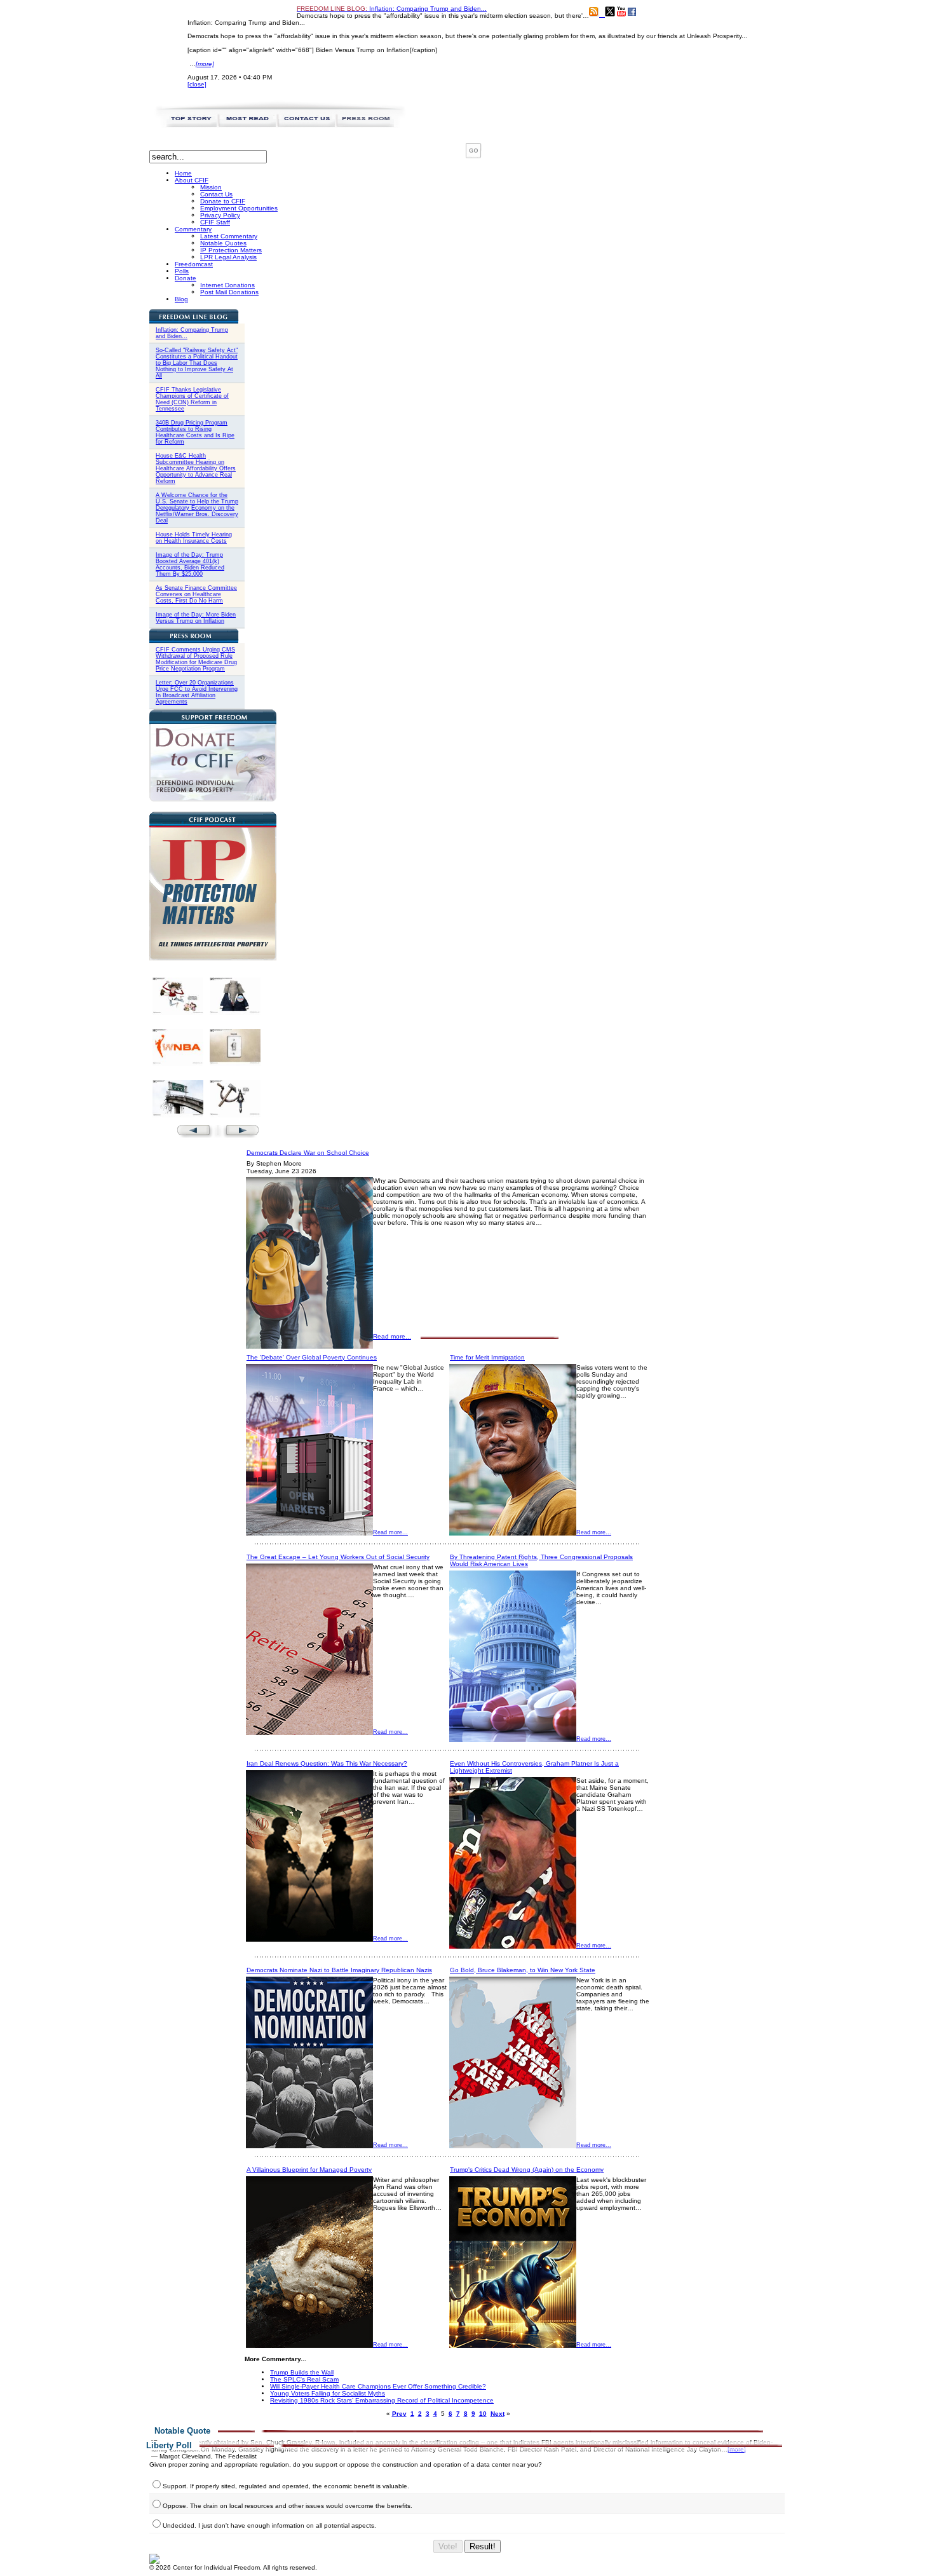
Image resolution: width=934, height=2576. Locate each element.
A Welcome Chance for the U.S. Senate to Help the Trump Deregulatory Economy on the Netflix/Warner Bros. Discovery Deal (197, 508)
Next (497, 2414)
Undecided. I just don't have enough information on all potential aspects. (269, 2525)
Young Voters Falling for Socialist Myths (328, 2393)
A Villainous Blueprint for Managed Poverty (309, 2170)
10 (483, 2414)
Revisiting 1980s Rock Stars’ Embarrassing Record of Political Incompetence (382, 2400)
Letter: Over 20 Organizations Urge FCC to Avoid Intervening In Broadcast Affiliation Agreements (197, 692)
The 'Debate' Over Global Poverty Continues (312, 1357)
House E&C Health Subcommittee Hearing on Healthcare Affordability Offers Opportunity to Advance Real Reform (196, 468)
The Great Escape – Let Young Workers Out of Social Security (338, 1557)
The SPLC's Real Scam (304, 2379)
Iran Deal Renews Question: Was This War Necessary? (327, 1763)
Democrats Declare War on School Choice (308, 1153)
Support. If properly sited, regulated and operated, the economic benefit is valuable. (286, 2486)
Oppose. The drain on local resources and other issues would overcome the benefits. (288, 2506)
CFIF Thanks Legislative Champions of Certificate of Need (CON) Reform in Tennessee (192, 399)
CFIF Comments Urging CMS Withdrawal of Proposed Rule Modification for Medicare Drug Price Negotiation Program (196, 659)
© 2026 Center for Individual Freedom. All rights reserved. (233, 2567)
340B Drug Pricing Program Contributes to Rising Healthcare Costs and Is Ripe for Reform (195, 432)
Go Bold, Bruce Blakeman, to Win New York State (523, 1970)
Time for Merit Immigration (487, 1357)
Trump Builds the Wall (302, 2372)
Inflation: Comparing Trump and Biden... (392, 9)
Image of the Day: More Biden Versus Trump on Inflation (196, 618)
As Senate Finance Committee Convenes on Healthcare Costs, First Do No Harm (196, 594)
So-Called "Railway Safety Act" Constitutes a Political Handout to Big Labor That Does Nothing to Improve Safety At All (197, 363)
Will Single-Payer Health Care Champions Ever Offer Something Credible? (378, 2386)
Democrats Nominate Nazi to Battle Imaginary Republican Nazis (339, 1970)
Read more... (392, 1336)
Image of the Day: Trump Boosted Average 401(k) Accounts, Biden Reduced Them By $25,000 (190, 564)
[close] (197, 84)
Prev (399, 2414)
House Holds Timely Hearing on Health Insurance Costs (194, 538)
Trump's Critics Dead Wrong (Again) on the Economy (527, 2170)
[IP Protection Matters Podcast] (213, 958)
